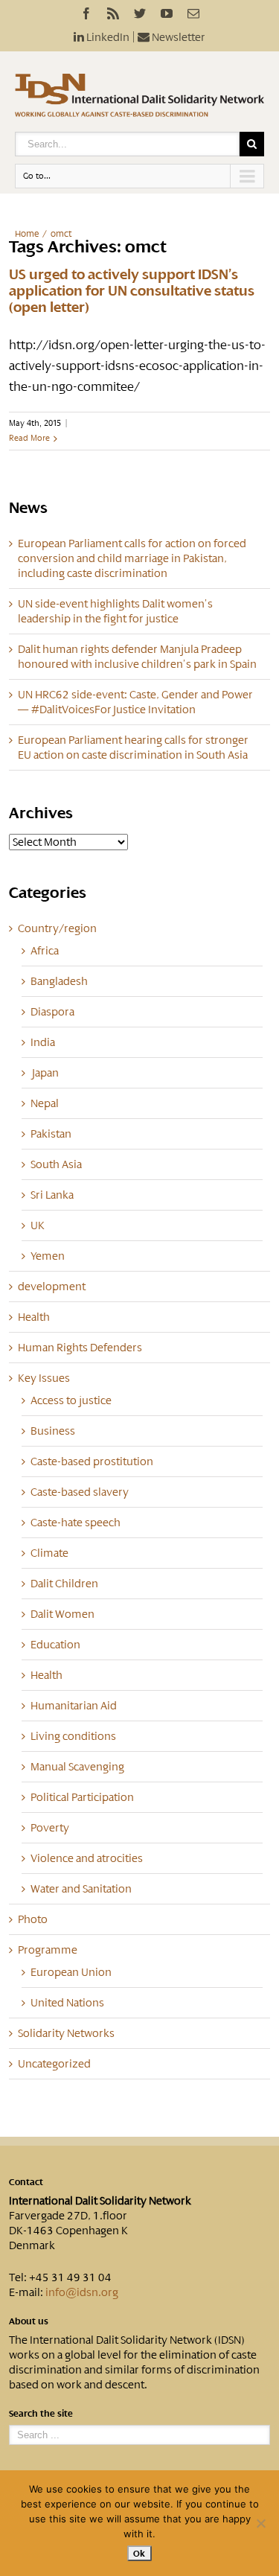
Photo (33, 1919)
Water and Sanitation (81, 1889)
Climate (49, 1553)
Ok (139, 2553)
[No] (260, 2523)
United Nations (67, 2003)
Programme (48, 1950)
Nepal (45, 1103)
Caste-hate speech (76, 1523)
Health (34, 1317)
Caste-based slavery (80, 1492)
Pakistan (51, 1134)
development (52, 1287)
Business (53, 1431)
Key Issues (44, 1378)
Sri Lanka (52, 1195)
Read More (29, 438)
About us (29, 2321)
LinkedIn (107, 37)
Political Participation (82, 1797)
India (43, 1042)
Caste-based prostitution (92, 1461)
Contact (26, 2182)
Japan (45, 1073)
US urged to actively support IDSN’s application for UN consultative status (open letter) (132, 291)
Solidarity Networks (66, 2033)
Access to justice (71, 1400)
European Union (71, 1972)
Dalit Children (64, 1584)
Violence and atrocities (87, 1858)
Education (55, 1645)
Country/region (57, 928)
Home (27, 234)
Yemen (48, 1256)
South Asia (56, 1164)
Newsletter (177, 37)
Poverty (50, 1828)
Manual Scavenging (77, 1767)
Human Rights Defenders (80, 1348)
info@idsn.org (82, 2292)
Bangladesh (59, 981)
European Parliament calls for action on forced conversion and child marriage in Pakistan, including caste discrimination (132, 558)
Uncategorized (54, 2064)
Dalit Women (62, 1614)
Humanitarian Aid (74, 1706)
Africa (45, 951)
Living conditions (73, 1736)
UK (38, 1225)
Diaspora (52, 1012)
